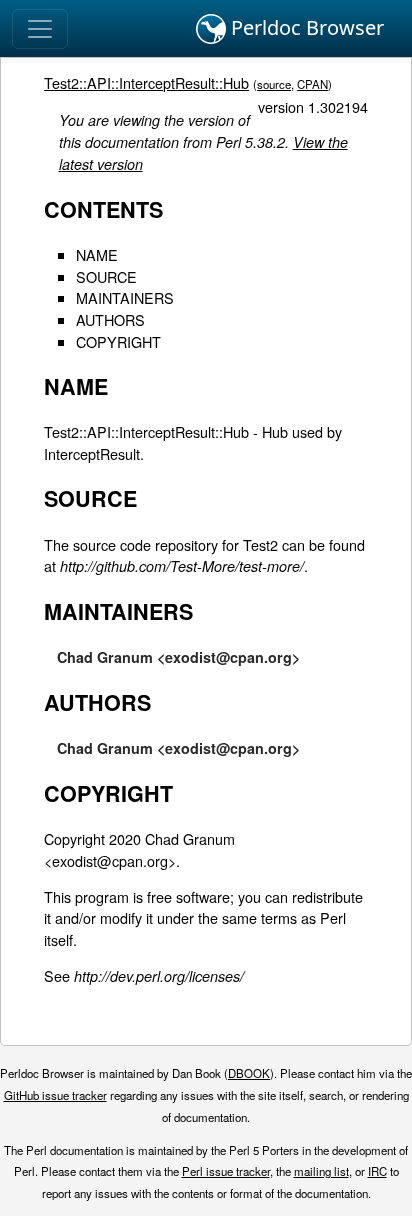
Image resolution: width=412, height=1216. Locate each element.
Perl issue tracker (226, 1171)
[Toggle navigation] (40, 29)
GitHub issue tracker (55, 1095)
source (274, 84)
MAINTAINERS (125, 297)
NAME (97, 254)
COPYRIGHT (118, 341)
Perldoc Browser (305, 27)
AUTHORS (110, 319)
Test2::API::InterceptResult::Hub (146, 82)
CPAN (312, 84)
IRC (377, 1171)
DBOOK (249, 1073)
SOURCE (106, 276)
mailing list (321, 1171)
